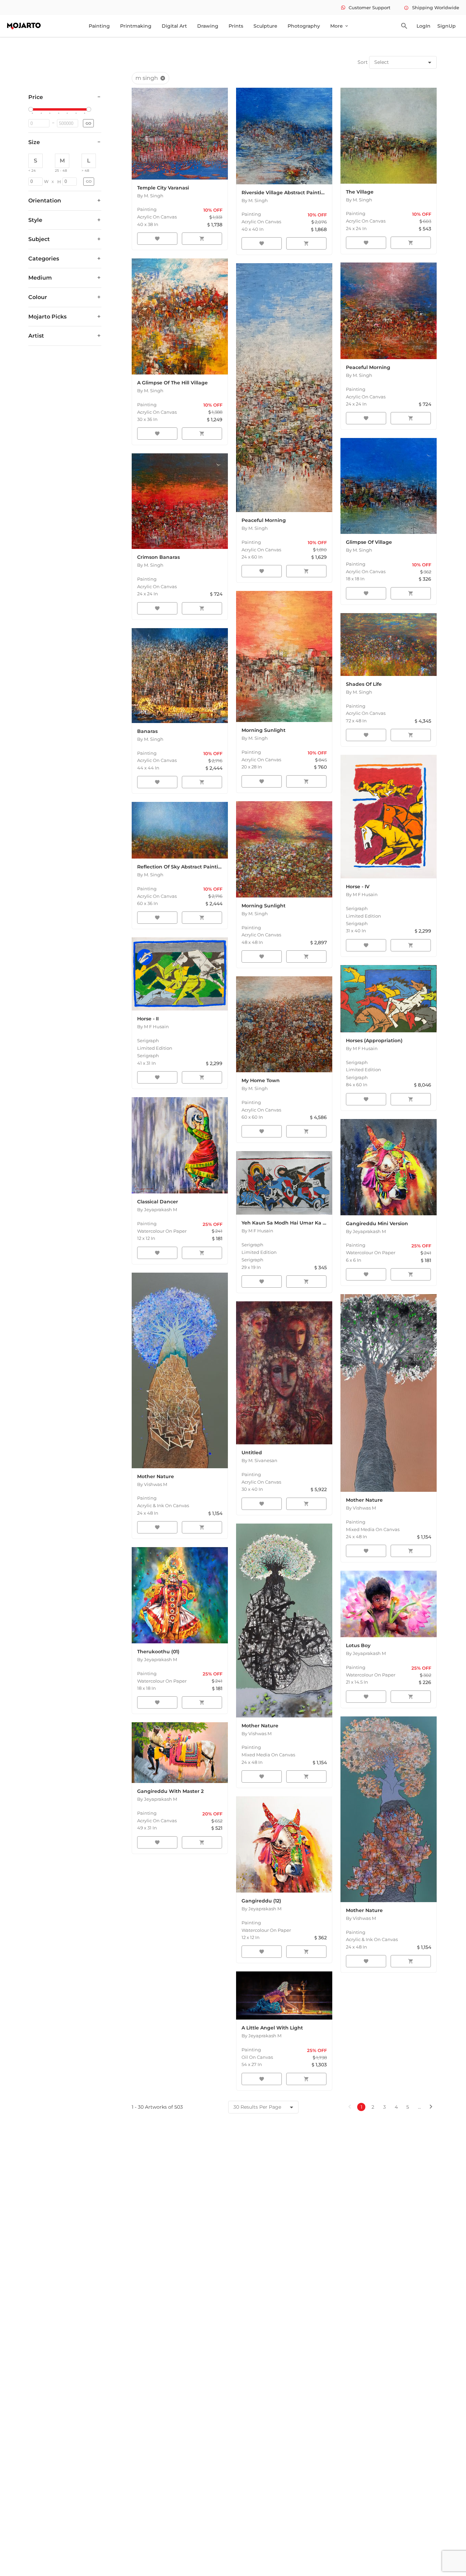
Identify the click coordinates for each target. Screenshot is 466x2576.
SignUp (447, 26)
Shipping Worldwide (432, 8)
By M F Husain (362, 894)
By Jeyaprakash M (157, 1209)
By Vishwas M (152, 1484)
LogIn (424, 26)
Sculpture (265, 26)
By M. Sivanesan (259, 1460)
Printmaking (136, 26)
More (340, 26)
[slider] (32, 110)
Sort (363, 62)
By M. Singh (150, 196)
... (419, 2107)
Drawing (208, 26)
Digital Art (174, 26)
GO (88, 123)
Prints (236, 26)
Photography (304, 26)
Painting (99, 26)
